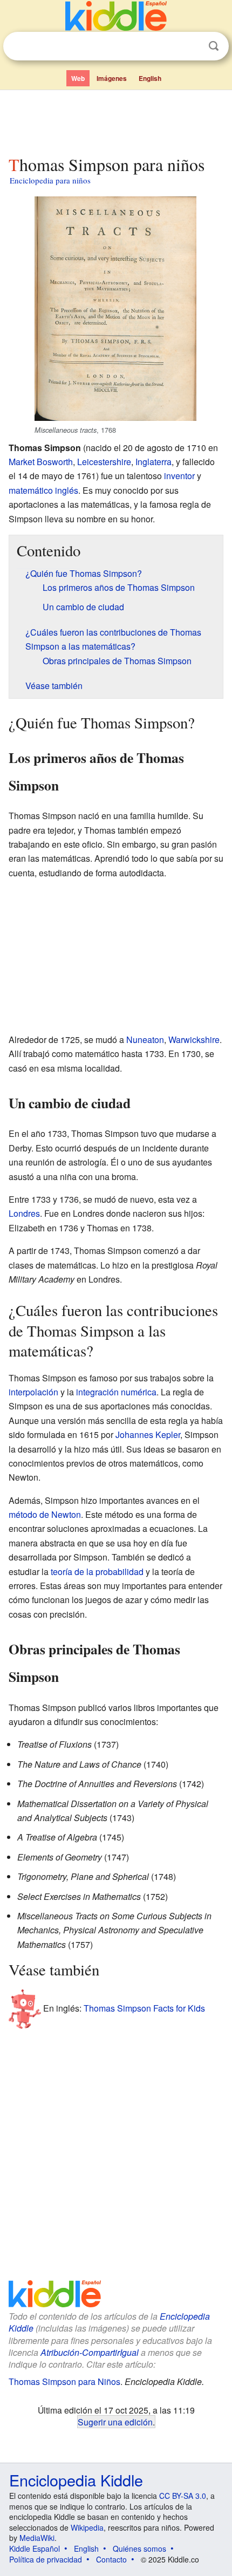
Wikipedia (87, 2527)
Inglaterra (153, 462)
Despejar (192, 46)
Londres (24, 1213)
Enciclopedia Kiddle (76, 2480)
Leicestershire (104, 462)
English (150, 78)
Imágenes (112, 78)
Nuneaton (145, 1040)
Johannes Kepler (148, 1434)
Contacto (111, 2559)
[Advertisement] (116, 120)
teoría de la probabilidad (97, 1572)
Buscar (214, 46)
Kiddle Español (35, 2548)
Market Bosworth (41, 462)
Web (78, 78)
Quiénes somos (139, 2548)
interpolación (33, 1392)
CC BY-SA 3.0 (183, 2496)
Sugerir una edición (115, 2422)
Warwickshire (194, 1040)
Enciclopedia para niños (50, 180)
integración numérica (116, 1392)
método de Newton (45, 1514)
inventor (179, 476)
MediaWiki (37, 2538)
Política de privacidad (46, 2559)
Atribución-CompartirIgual (90, 2352)
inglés (67, 490)
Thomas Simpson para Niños (64, 2381)
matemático (31, 490)
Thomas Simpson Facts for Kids (144, 2008)
